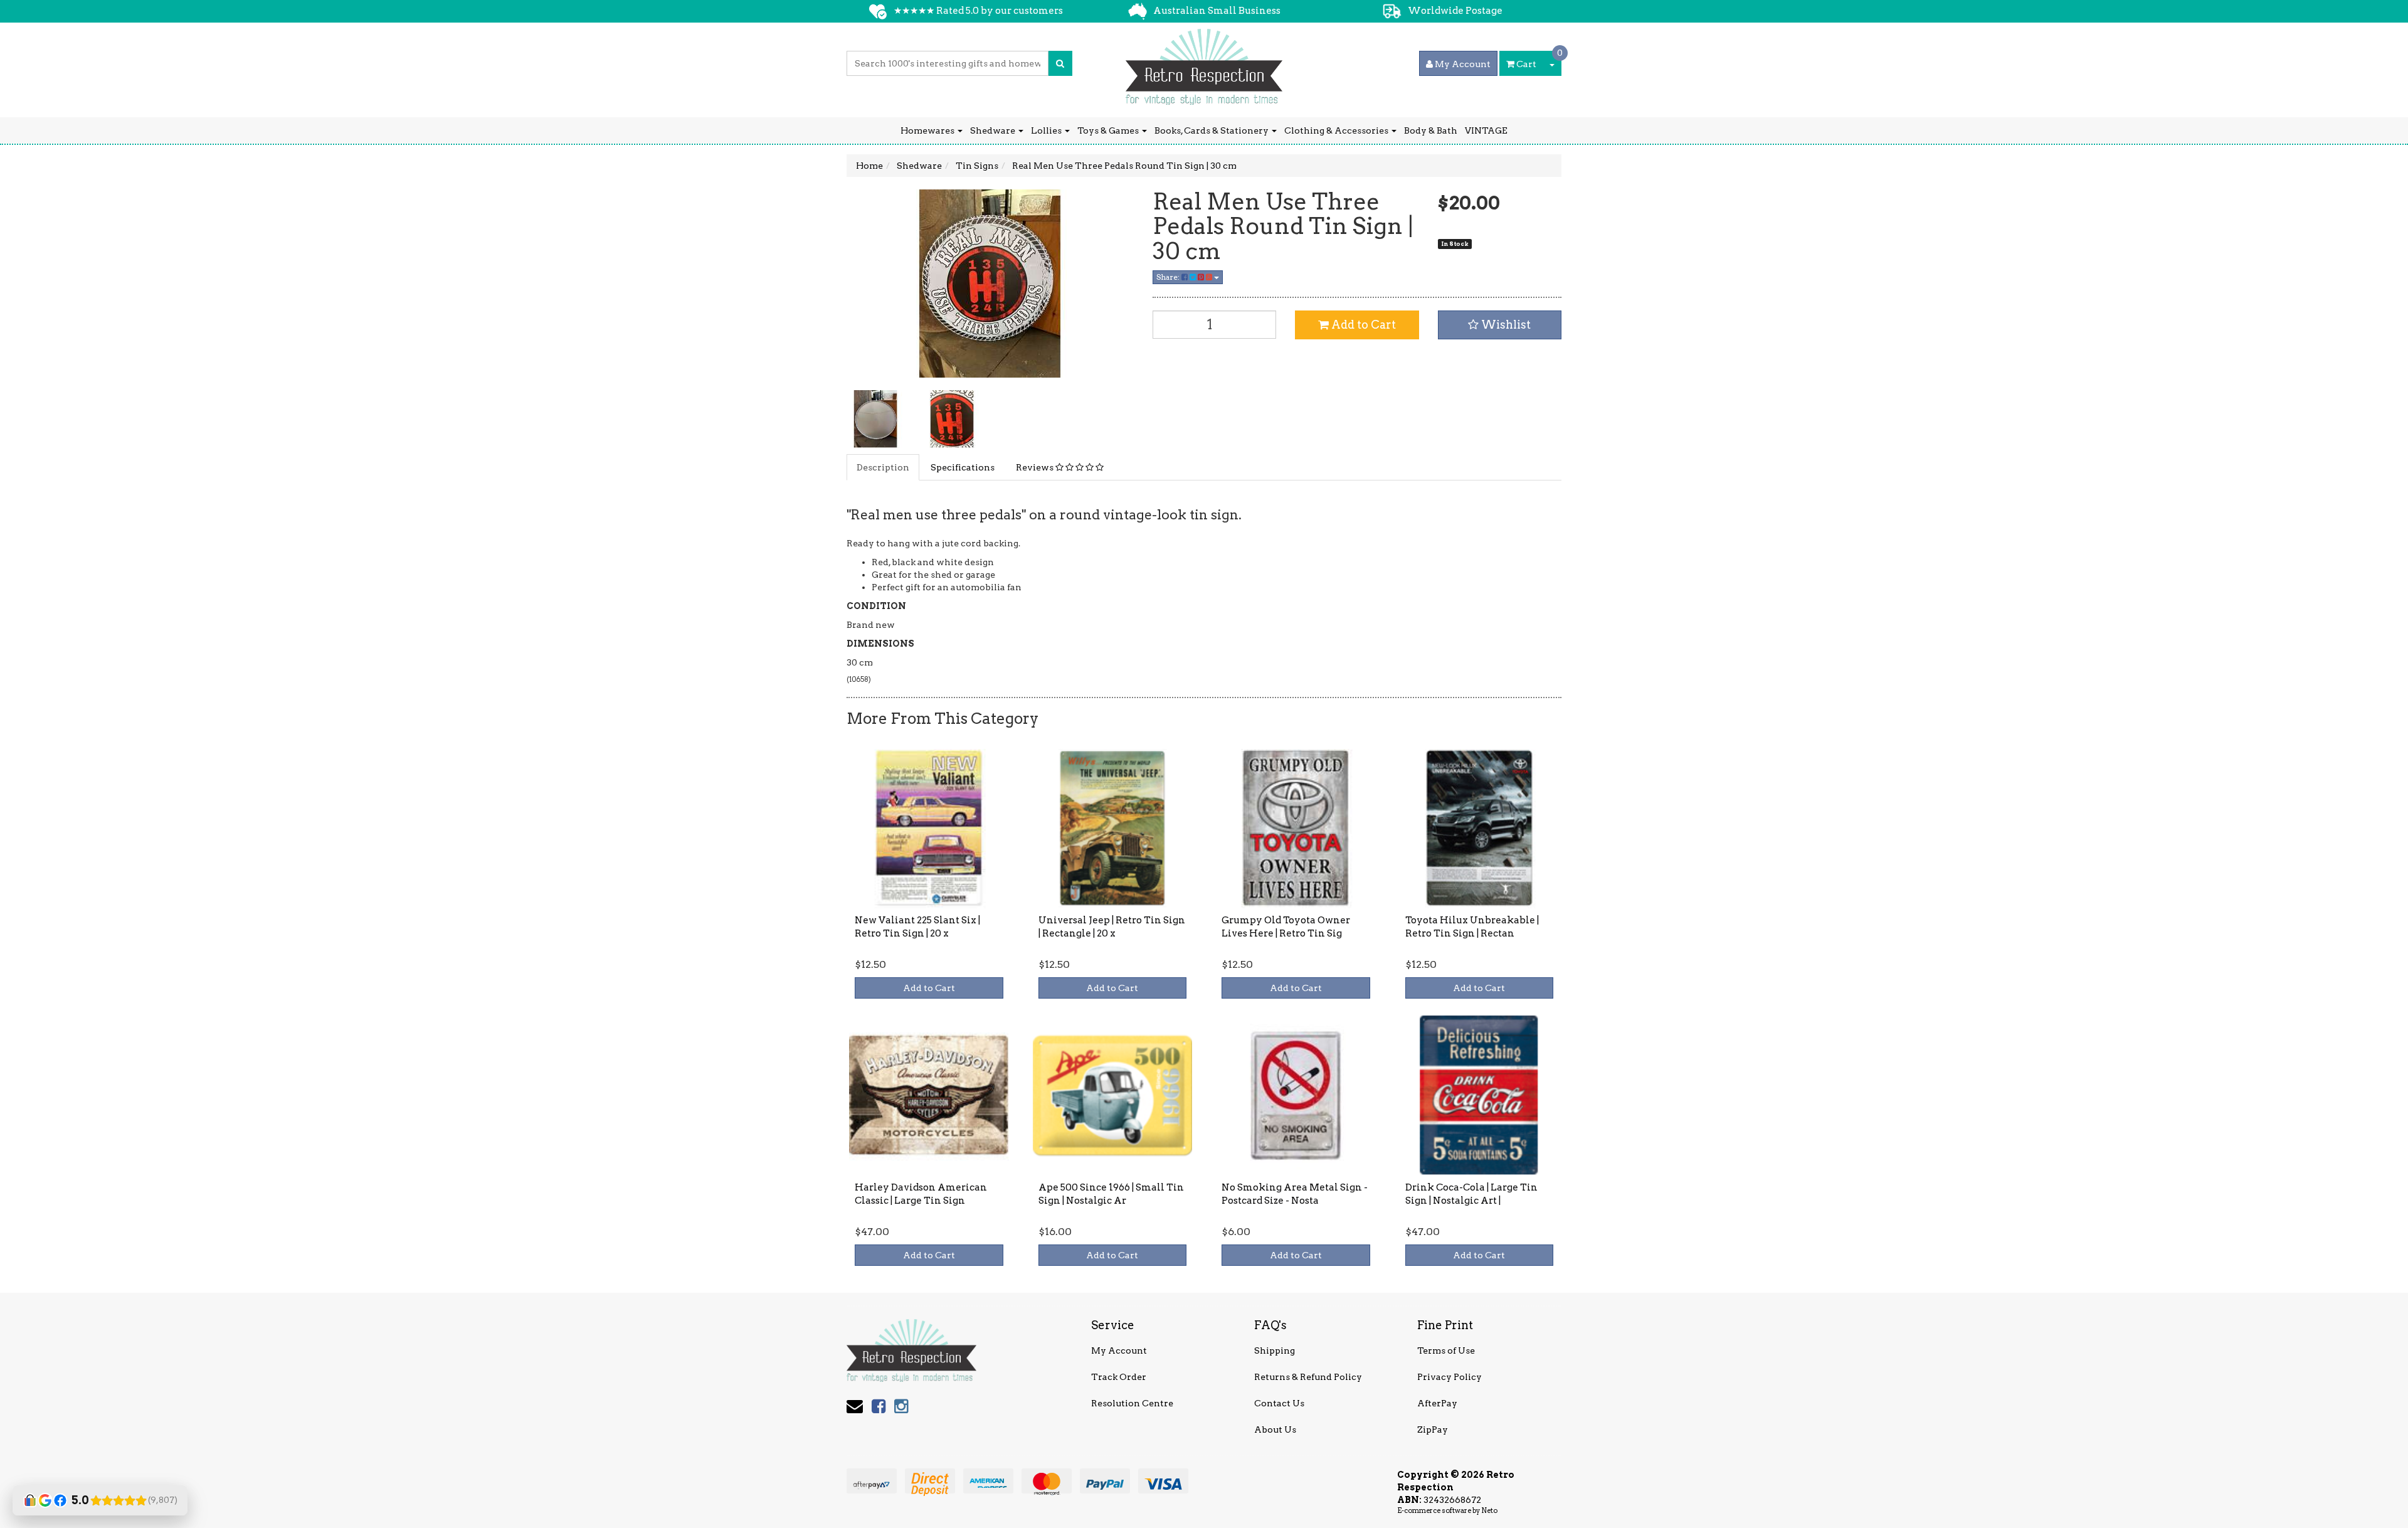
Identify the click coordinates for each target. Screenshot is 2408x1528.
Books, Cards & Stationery (1212, 130)
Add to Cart (1362, 325)
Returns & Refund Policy (1308, 1377)
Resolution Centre (1132, 1403)
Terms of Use (1446, 1350)
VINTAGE (1486, 130)
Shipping (1275, 1350)
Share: (1169, 277)
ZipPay (1433, 1430)
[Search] (1060, 63)
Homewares (928, 130)
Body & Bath (1431, 130)
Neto (1489, 1510)
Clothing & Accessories (1337, 130)
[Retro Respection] (1204, 63)
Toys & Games (1109, 130)
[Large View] (875, 419)
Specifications (963, 467)
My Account (1119, 1350)
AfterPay (1437, 1403)
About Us (1275, 1430)
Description (883, 467)
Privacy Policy (1450, 1377)
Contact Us (1279, 1403)
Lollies (1047, 130)
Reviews (1036, 467)
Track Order (1119, 1377)
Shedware (994, 130)
